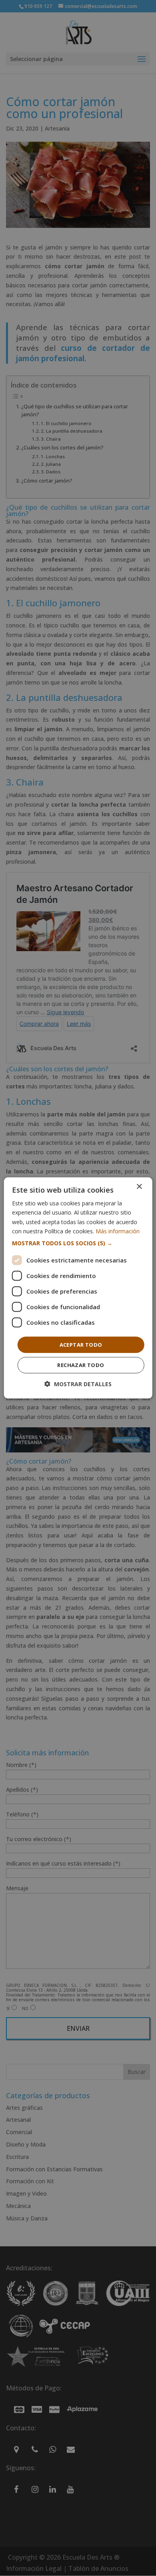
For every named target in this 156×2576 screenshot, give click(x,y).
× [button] (139, 1187)
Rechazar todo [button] (81, 1365)
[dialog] (78, 1288)
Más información (118, 1231)
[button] (78, 1243)
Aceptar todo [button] (81, 1345)
